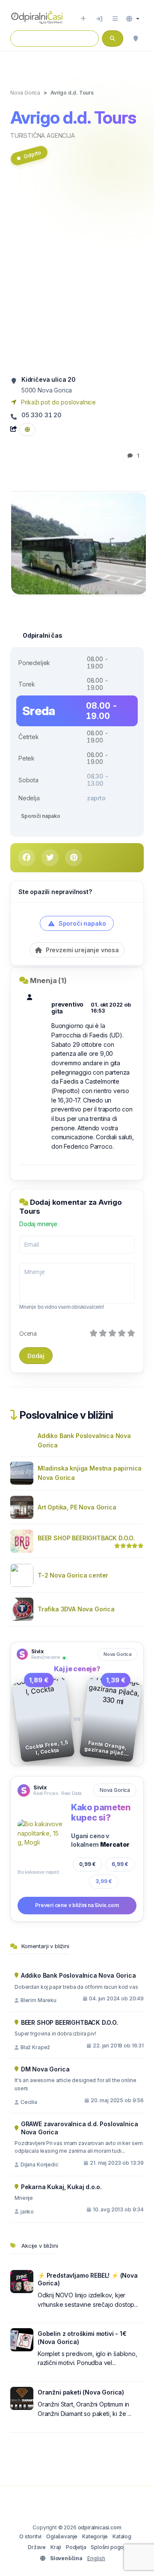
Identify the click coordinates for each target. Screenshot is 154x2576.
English (96, 2558)
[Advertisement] (77, 274)
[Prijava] (99, 19)
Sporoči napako (41, 816)
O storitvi (30, 2536)
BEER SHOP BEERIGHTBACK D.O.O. (86, 1538)
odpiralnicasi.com (100, 2527)
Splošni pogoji (108, 2547)
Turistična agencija (43, 135)
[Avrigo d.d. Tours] (79, 543)
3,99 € (104, 1881)
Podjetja (76, 2547)
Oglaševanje (62, 2536)
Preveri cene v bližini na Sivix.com (77, 1905)
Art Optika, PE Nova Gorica (77, 1507)
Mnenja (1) (48, 980)
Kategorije (95, 2536)
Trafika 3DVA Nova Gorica (76, 1609)
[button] (133, 19)
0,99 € (87, 1864)
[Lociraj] (136, 39)
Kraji (56, 2547)
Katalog (122, 2536)
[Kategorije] (115, 19)
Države (37, 2547)
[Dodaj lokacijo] (83, 19)
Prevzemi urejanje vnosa (81, 950)
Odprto (32, 154)
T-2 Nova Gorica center (73, 1575)
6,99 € (120, 1864)
